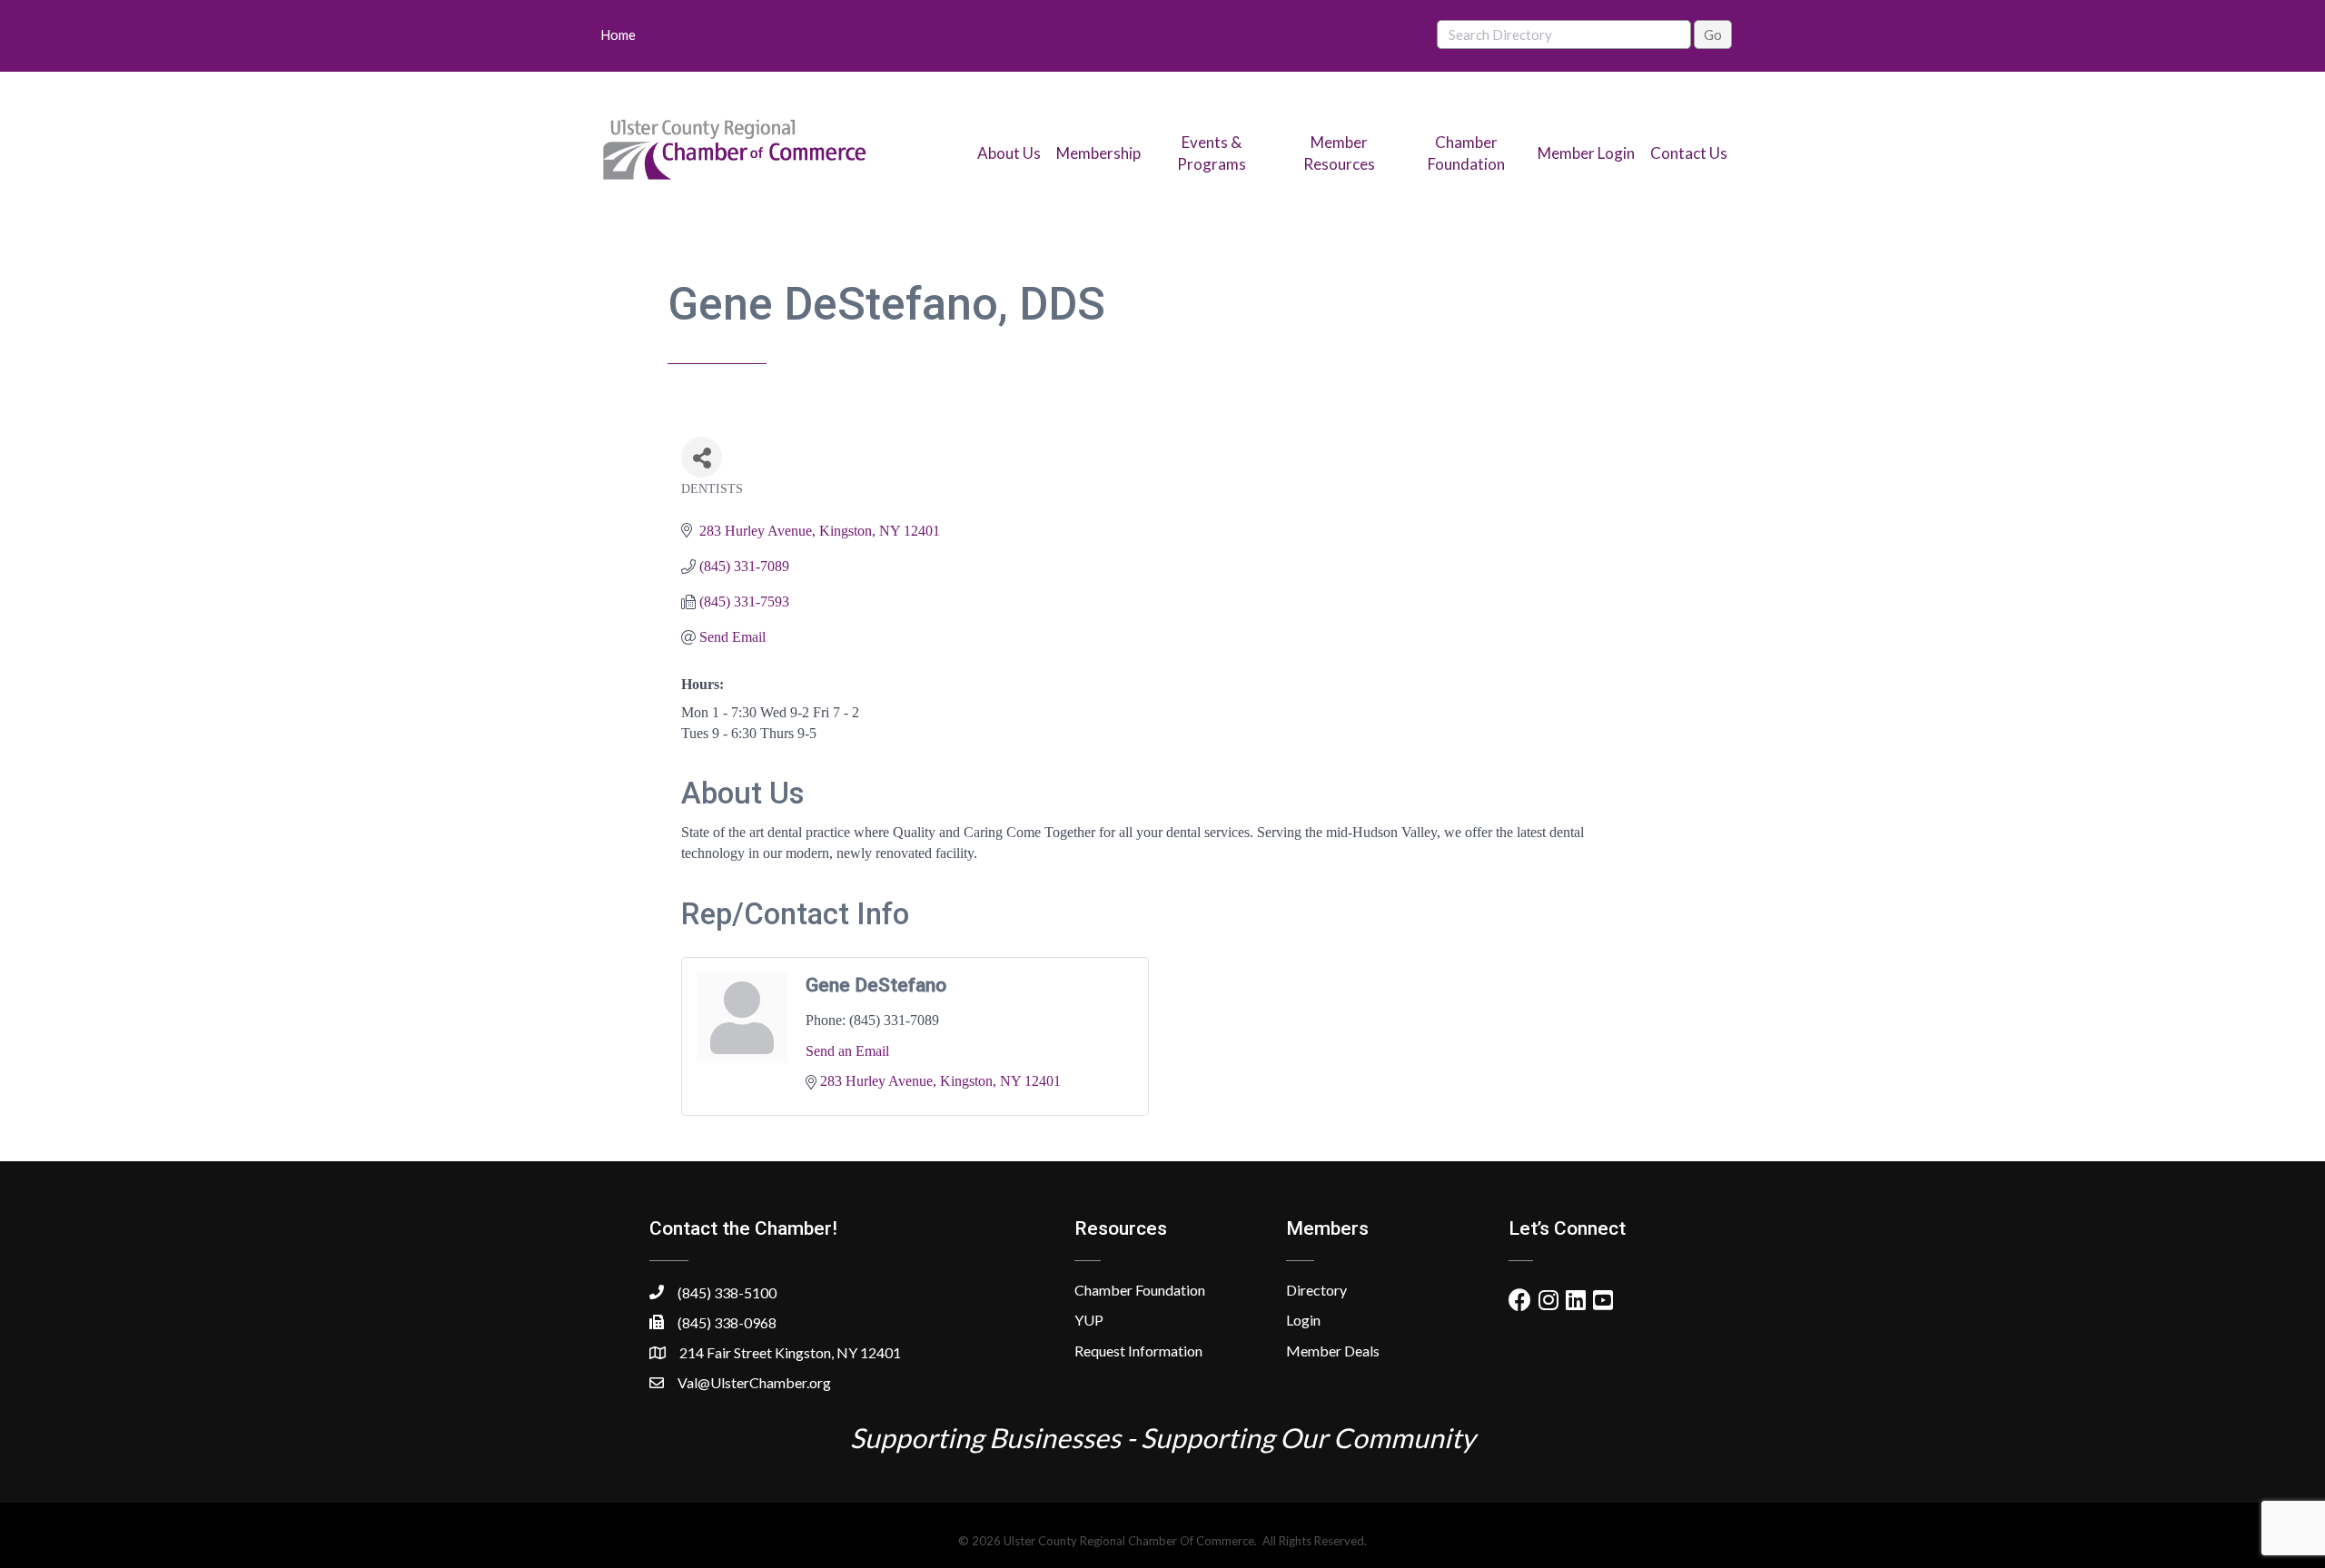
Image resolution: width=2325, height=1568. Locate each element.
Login (1303, 1320)
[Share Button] (702, 457)
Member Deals (1333, 1351)
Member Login (1586, 153)
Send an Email (847, 1051)
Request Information (1138, 1351)
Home (618, 35)
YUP (1089, 1320)
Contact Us (1689, 153)
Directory (1316, 1290)
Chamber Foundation (1140, 1290)
